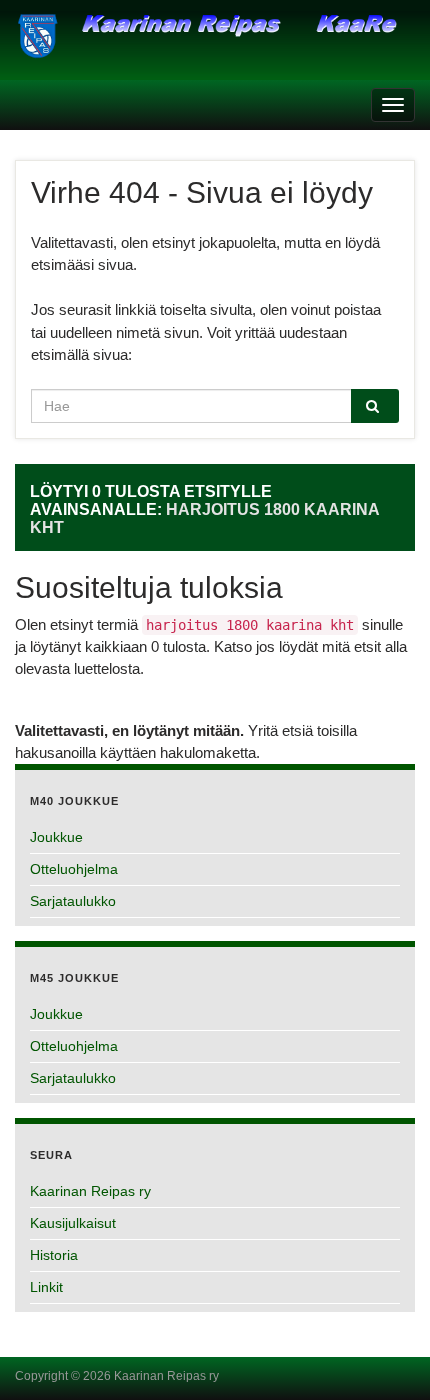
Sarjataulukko (73, 901)
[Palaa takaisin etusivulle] (215, 45)
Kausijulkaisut (73, 1223)
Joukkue (56, 837)
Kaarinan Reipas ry (90, 1191)
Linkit (46, 1287)
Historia (54, 1255)
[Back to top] (385, 1355)
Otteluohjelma (74, 869)
